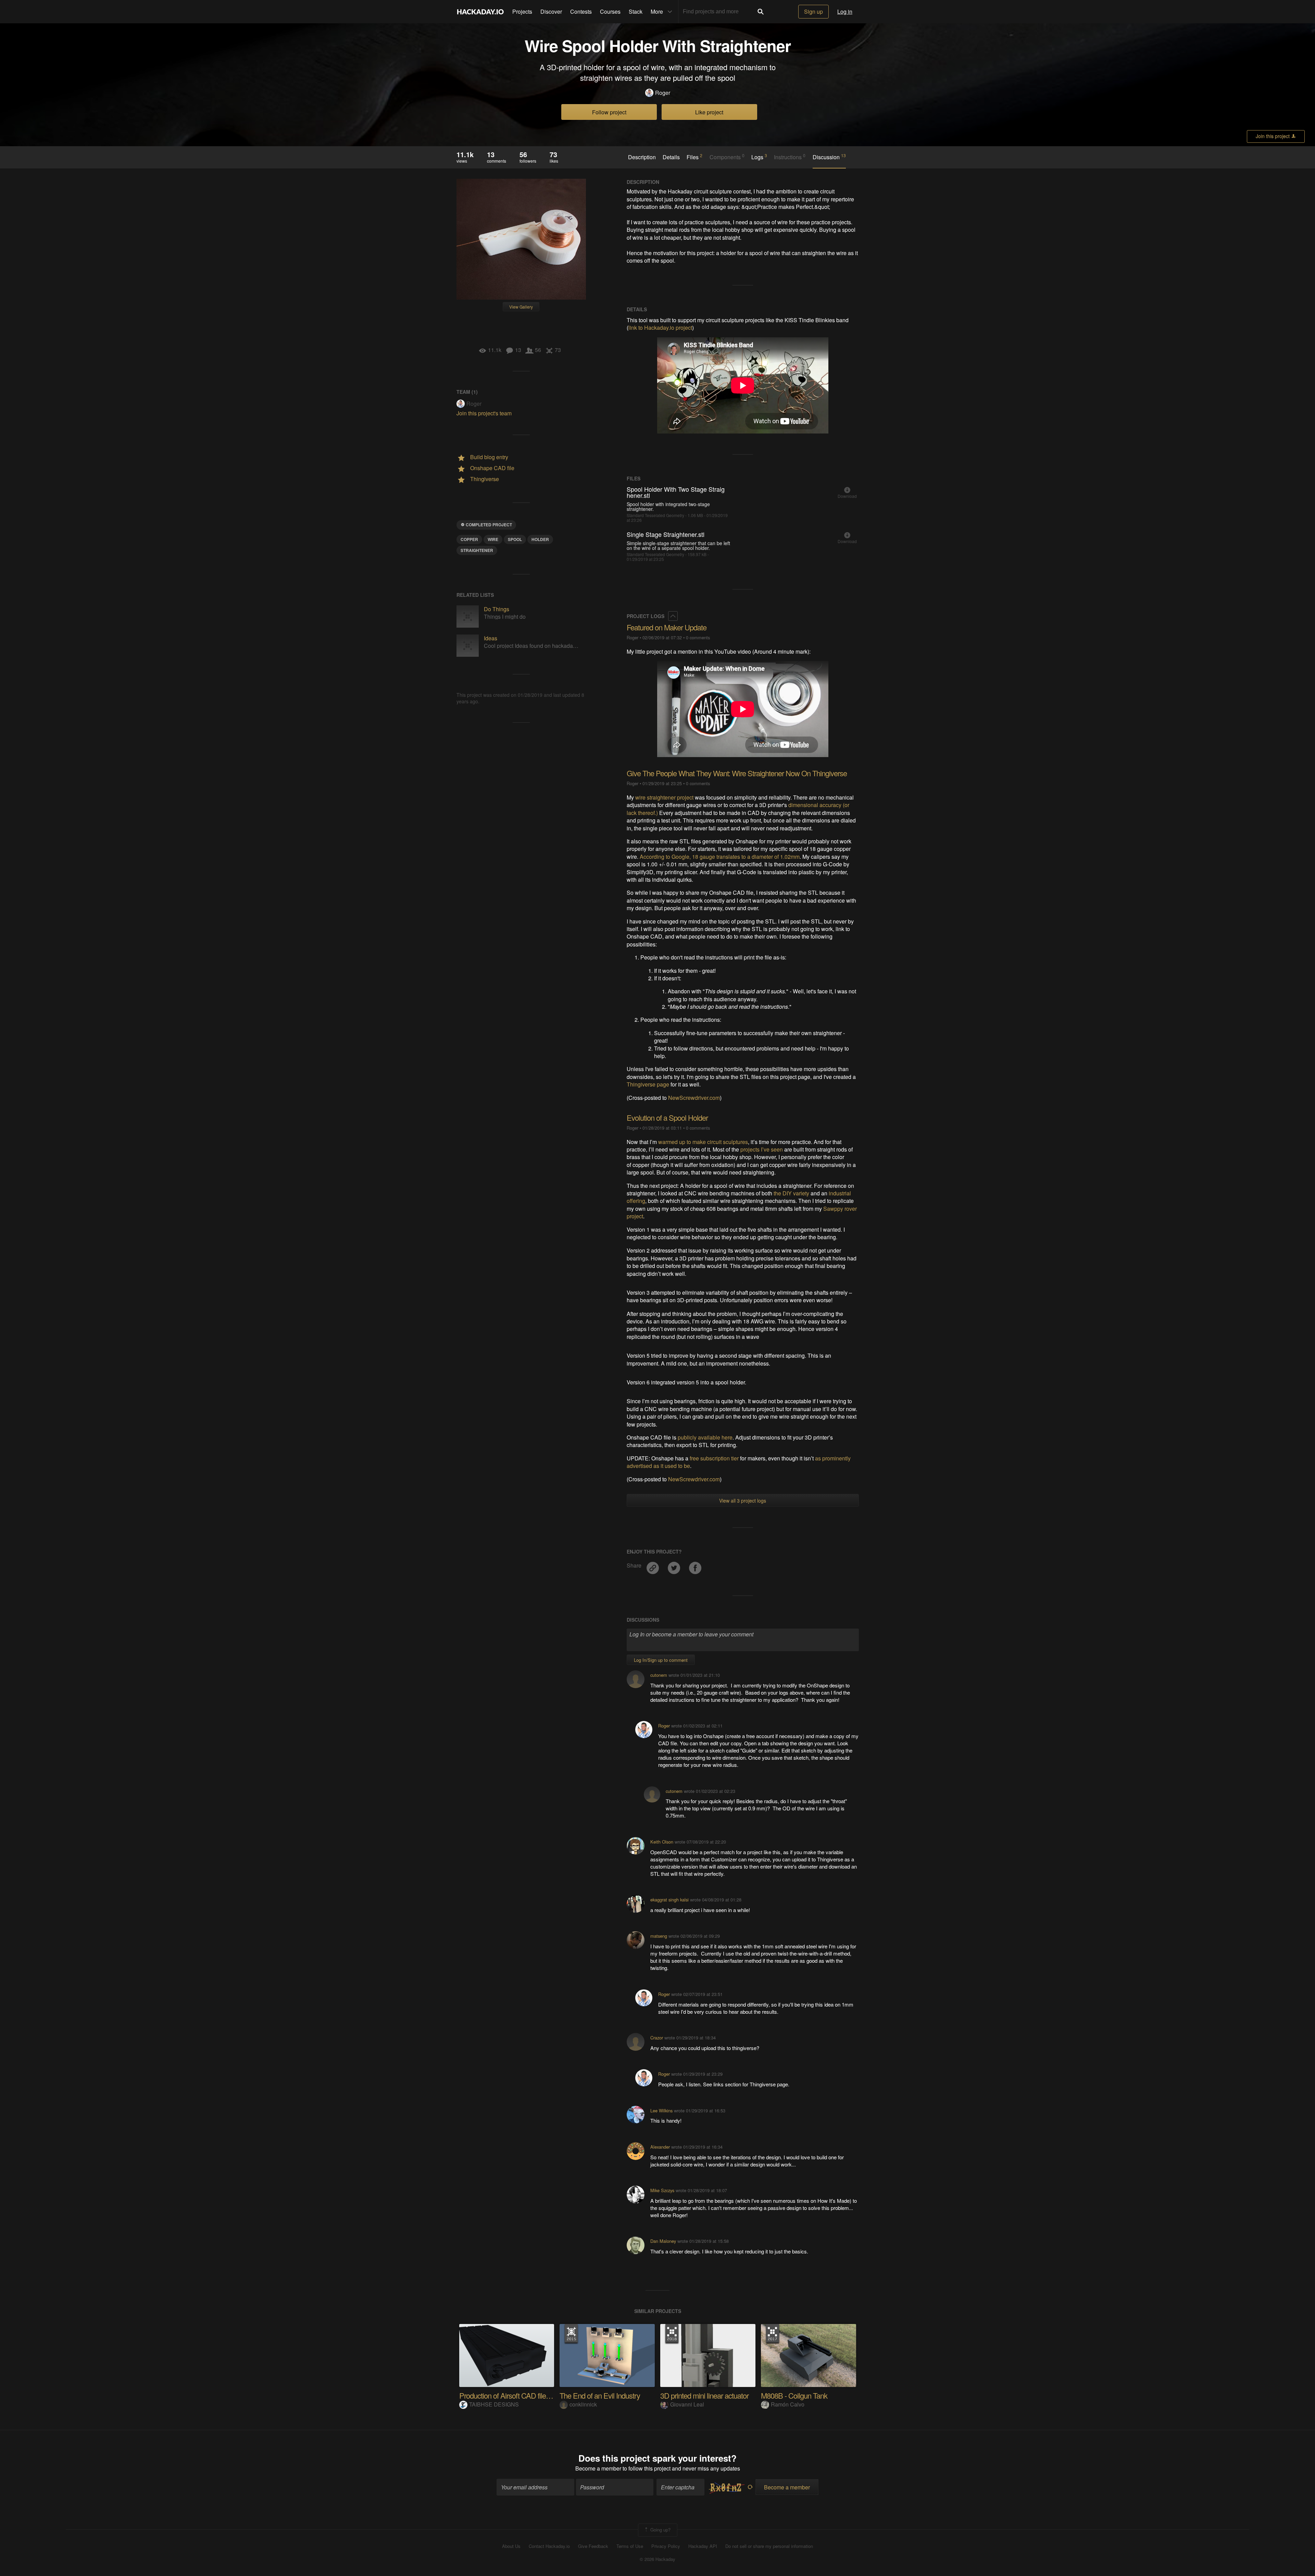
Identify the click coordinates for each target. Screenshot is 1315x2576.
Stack (636, 11)
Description (642, 157)
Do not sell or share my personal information (769, 2546)
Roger (663, 93)
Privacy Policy (666, 2546)
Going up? (660, 2529)
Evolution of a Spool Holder (667, 1117)
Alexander (660, 2147)
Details (671, 157)
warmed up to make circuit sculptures (703, 1142)
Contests (581, 11)
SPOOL (515, 539)
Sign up (813, 11)
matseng (659, 1936)
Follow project (609, 112)
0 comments (698, 637)
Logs (759, 157)
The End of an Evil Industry (600, 2395)
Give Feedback (593, 2546)
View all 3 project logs (743, 1500)
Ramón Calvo (788, 2404)
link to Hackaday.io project (660, 328)
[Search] (761, 12)
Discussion (829, 157)
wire (493, 539)
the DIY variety (791, 1193)
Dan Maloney (663, 2241)
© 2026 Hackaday (657, 2559)
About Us (511, 2546)
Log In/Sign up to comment (661, 1660)
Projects (522, 11)
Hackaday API (703, 2546)
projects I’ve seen (762, 1149)
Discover (551, 11)
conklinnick (583, 2404)
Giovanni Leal (687, 2404)
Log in (845, 11)
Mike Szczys (662, 2190)
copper (469, 539)
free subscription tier (714, 1458)
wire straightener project (664, 797)
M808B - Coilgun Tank (794, 2395)
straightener (477, 550)
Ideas (491, 638)
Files (694, 157)
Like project (709, 112)
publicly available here (705, 1437)
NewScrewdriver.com (694, 1098)
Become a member (598, 2468)
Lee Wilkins (661, 2110)
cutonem (659, 1675)
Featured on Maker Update (667, 627)
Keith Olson (662, 1842)
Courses (610, 11)
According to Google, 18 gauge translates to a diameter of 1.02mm (720, 857)
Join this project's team (484, 413)
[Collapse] (673, 616)
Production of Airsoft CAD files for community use (533, 2395)
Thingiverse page (648, 1084)
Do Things (497, 609)
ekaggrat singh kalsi (669, 1900)
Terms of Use (630, 2546)
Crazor (657, 2038)
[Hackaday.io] (480, 12)
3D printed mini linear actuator (704, 2395)
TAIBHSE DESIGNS (494, 2404)
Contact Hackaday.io (549, 2546)
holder (540, 539)
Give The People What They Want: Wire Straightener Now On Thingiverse (737, 773)
